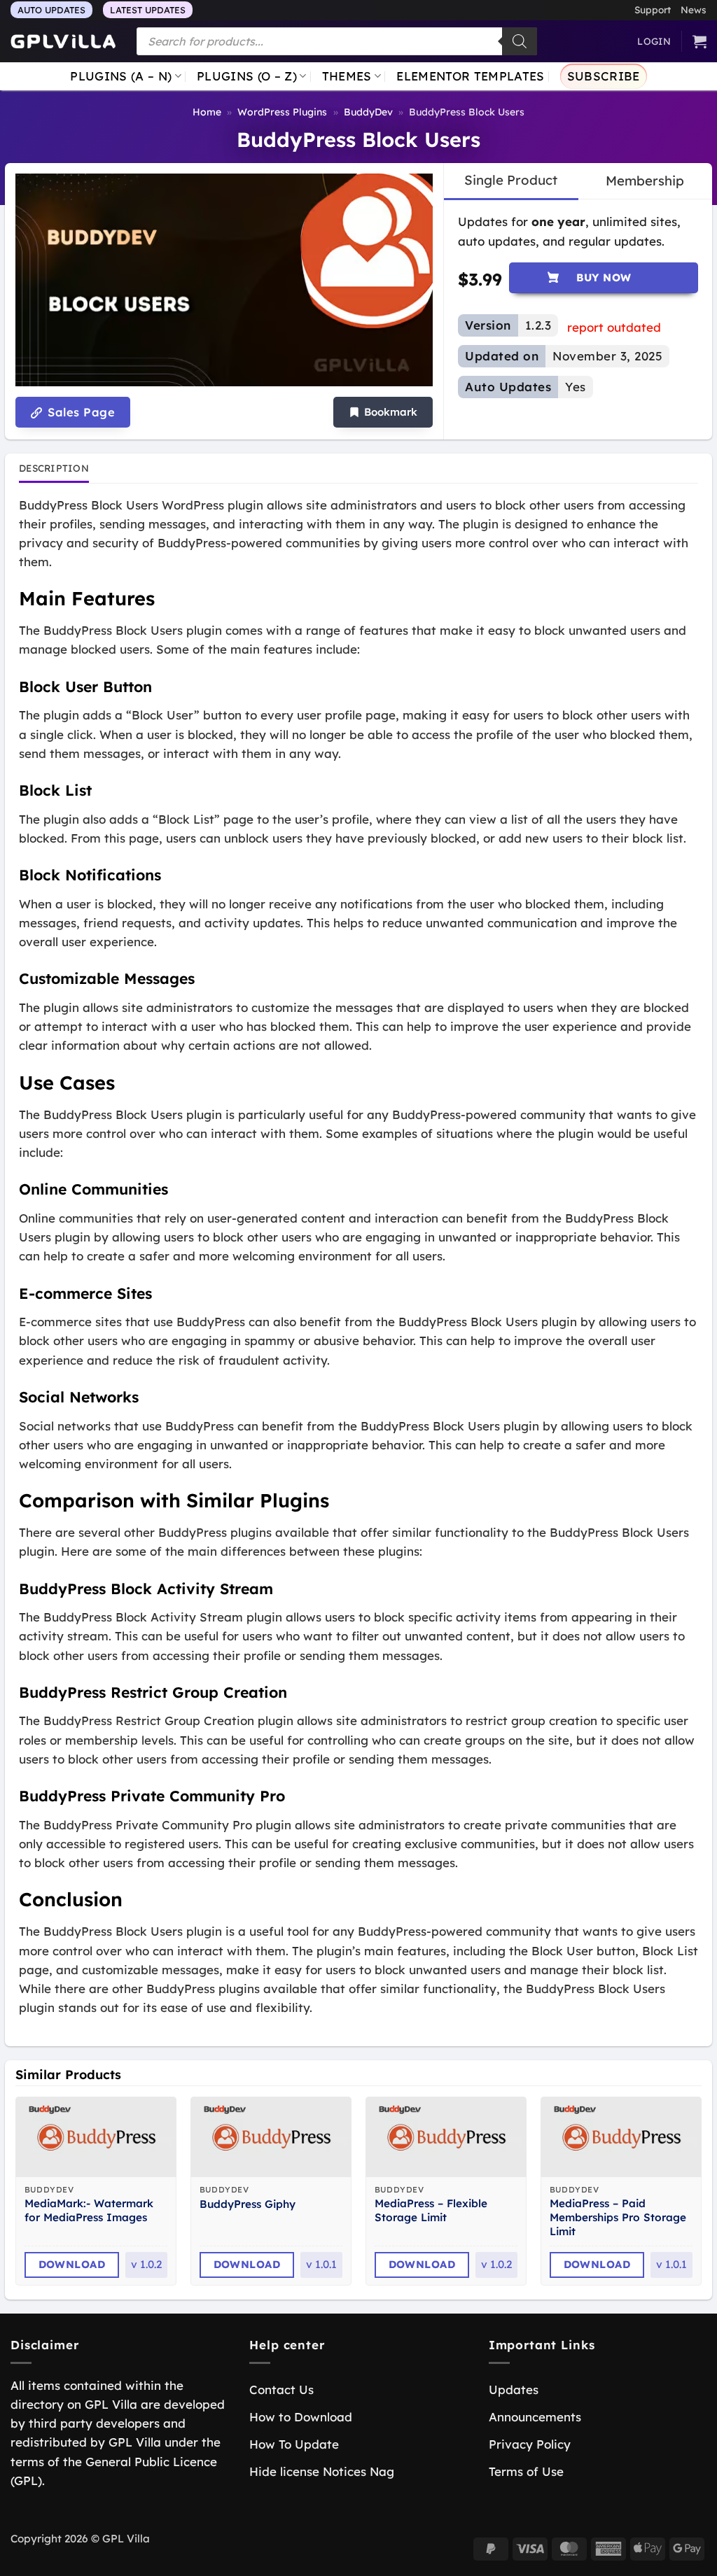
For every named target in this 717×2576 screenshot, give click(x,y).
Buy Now (604, 277)
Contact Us (281, 2390)
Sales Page (79, 412)
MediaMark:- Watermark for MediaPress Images (89, 2210)
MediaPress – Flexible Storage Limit (431, 2210)
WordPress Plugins (282, 112)
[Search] (520, 41)
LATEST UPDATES (148, 10)
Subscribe (604, 76)
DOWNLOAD (72, 2264)
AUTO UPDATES (51, 10)
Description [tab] (54, 468)
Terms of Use (526, 2471)
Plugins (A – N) (121, 76)
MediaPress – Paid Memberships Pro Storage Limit (618, 2217)
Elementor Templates (470, 76)
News (694, 9)
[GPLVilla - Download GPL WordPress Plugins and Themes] (63, 42)
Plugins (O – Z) (247, 76)
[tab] (511, 181)
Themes (347, 76)
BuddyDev (368, 112)
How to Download (301, 2417)
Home (207, 112)
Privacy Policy (530, 2444)
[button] (383, 413)
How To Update (294, 2444)
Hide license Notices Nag (322, 2471)
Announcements (535, 2417)
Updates (514, 2390)
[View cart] (699, 41)
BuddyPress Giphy (248, 2204)
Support (653, 9)
